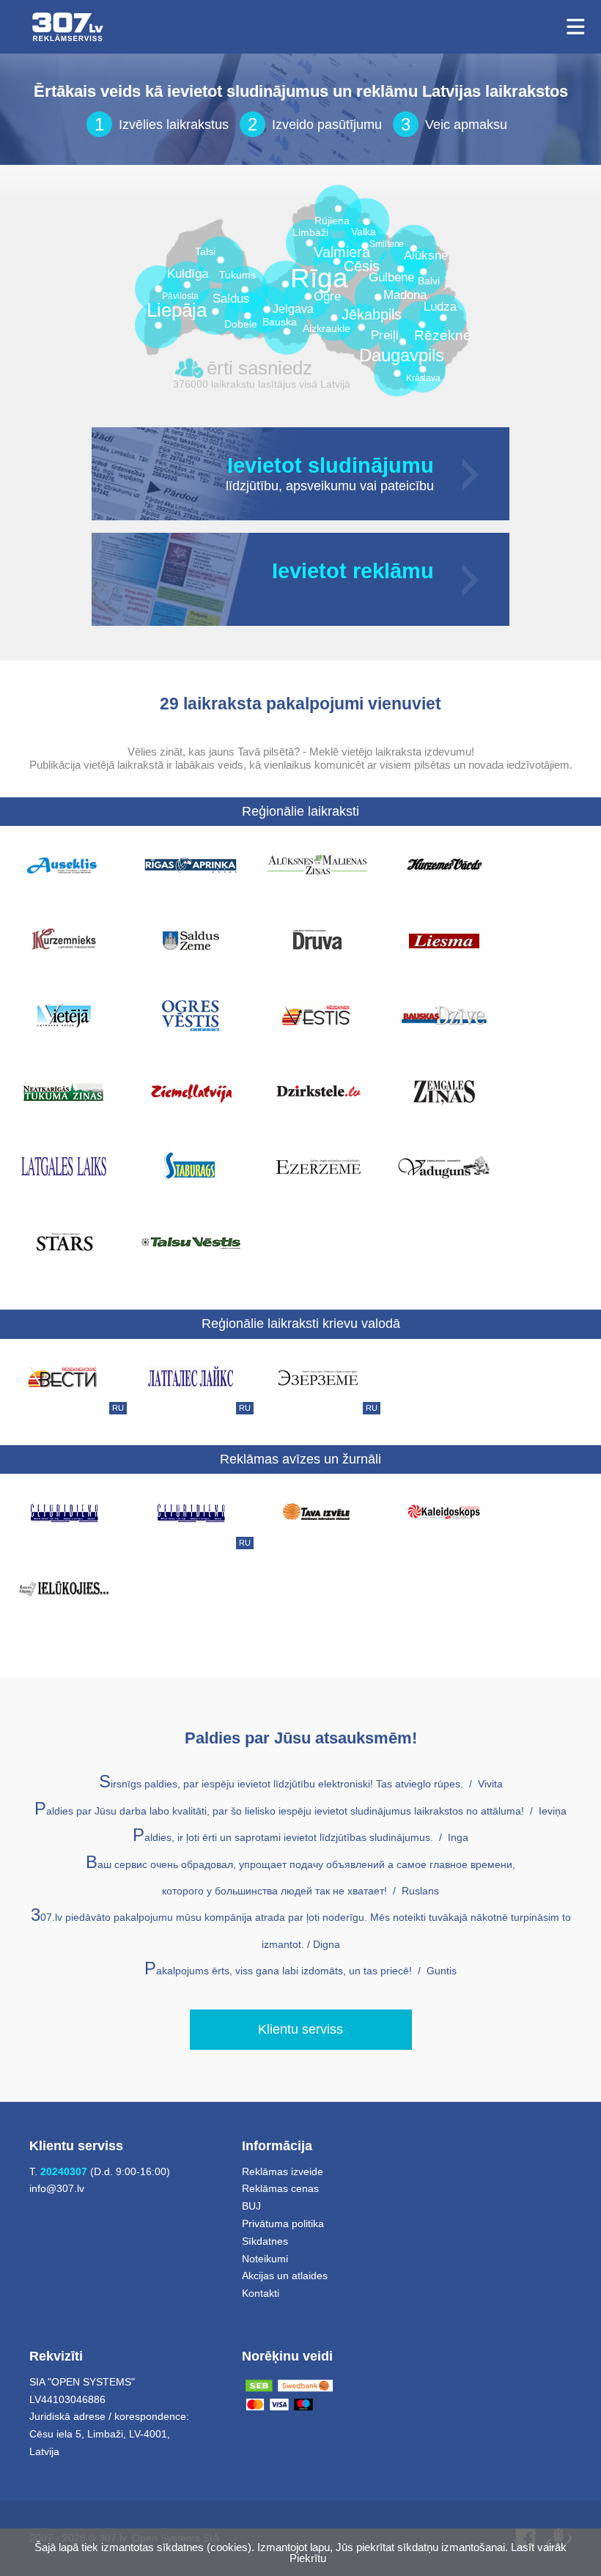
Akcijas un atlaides (285, 2276)
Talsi (205, 252)
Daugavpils (402, 355)
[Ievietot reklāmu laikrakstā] (472, 579)
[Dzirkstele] (317, 1090)
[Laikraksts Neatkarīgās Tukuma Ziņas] (64, 1090)
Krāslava (423, 379)
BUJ (251, 2206)
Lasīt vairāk (539, 2547)
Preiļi (385, 336)
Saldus (231, 299)
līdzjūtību (252, 487)
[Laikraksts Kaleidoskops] (444, 1512)
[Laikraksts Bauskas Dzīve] (444, 1015)
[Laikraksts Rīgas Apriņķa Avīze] (191, 864)
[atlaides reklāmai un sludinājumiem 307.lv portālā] (432, 592)
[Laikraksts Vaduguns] (444, 1166)
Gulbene (391, 278)
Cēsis (362, 266)
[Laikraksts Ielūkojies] (64, 1587)
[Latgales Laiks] (64, 1166)
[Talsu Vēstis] (191, 1241)
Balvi (429, 281)
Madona (405, 296)
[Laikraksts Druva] (317, 940)
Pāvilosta (180, 296)
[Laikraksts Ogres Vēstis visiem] (191, 1015)
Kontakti (261, 2293)
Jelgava (293, 309)
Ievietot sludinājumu (331, 466)
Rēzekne (443, 336)
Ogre (327, 297)
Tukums (237, 275)
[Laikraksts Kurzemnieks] (64, 940)
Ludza (440, 307)
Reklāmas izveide (283, 2171)
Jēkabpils (372, 315)
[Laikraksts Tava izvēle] (317, 1512)
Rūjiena (332, 221)
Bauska (280, 322)
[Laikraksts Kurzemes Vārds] (444, 864)
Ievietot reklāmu (353, 572)
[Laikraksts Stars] (64, 1241)
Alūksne (426, 256)
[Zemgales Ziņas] (444, 1090)
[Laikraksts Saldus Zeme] (191, 940)
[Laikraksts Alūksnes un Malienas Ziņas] (317, 864)
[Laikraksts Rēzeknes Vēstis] (317, 1015)
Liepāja (177, 310)
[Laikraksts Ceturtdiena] (64, 1512)
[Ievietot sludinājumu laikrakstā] (472, 474)
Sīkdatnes (265, 2241)
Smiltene (387, 244)
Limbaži (310, 233)
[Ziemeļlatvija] (191, 1090)
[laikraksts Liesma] (444, 940)
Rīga (319, 278)
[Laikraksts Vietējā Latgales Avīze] (64, 1015)
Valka (364, 232)
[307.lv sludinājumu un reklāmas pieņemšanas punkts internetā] (68, 27)
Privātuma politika (283, 2223)
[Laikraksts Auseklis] (64, 864)
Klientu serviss (300, 2029)
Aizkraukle (327, 329)
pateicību (407, 487)
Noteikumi (265, 2259)
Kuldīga (188, 274)
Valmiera (342, 252)
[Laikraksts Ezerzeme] (317, 1166)
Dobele (241, 324)
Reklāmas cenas (280, 2188)
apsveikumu (321, 487)
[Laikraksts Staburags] (191, 1166)
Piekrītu (308, 2558)
